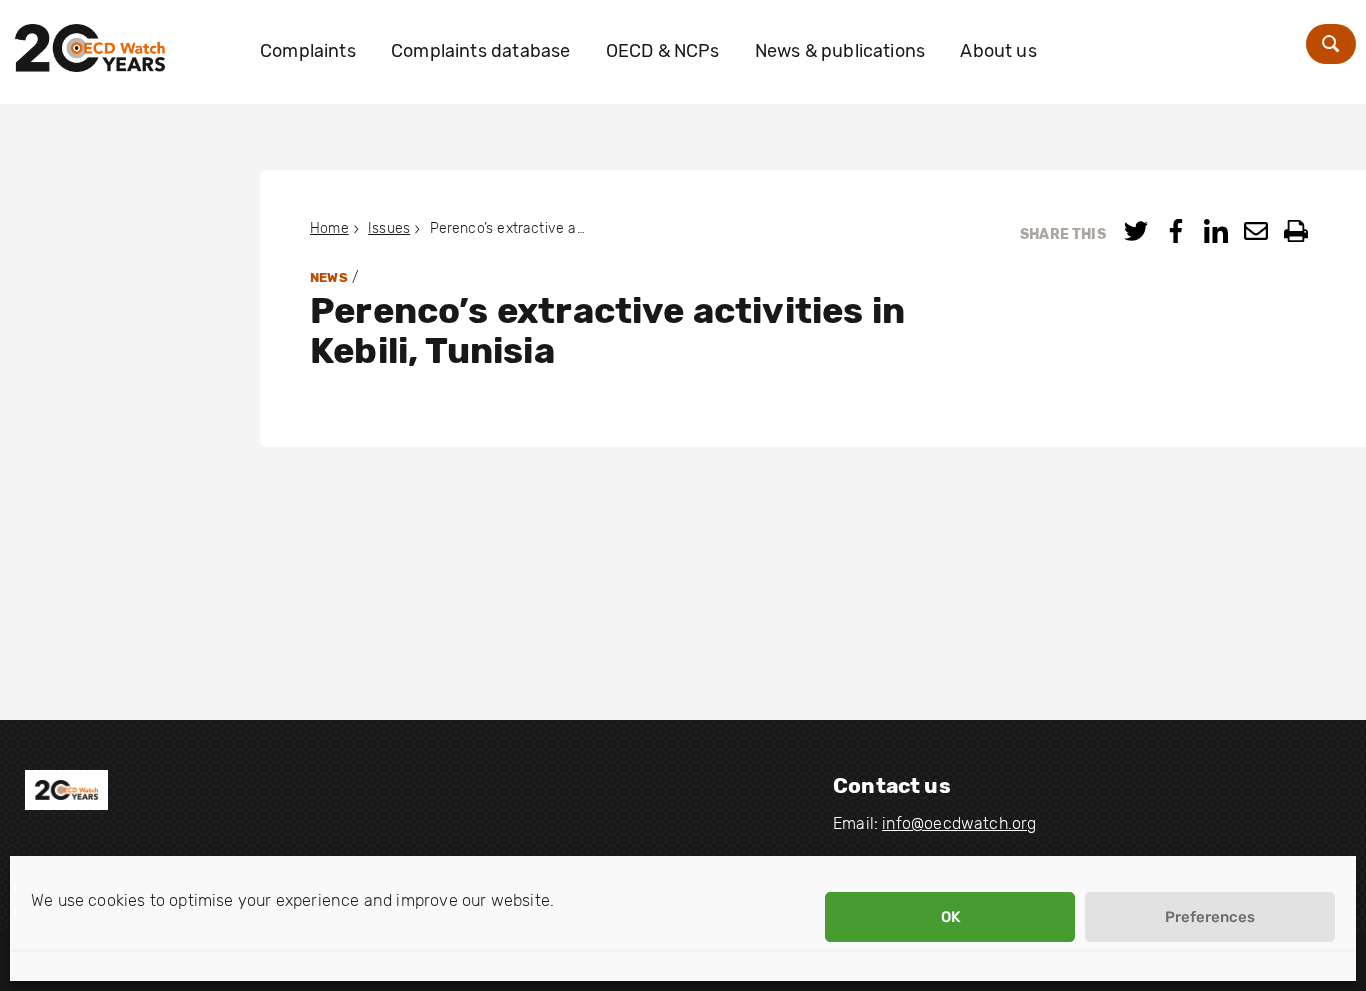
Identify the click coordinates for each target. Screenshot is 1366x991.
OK (950, 917)
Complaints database (480, 51)
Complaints (308, 51)
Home (329, 228)
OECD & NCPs (663, 51)
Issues (389, 228)
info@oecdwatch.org (959, 823)
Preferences (1210, 917)
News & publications (840, 51)
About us (998, 51)
